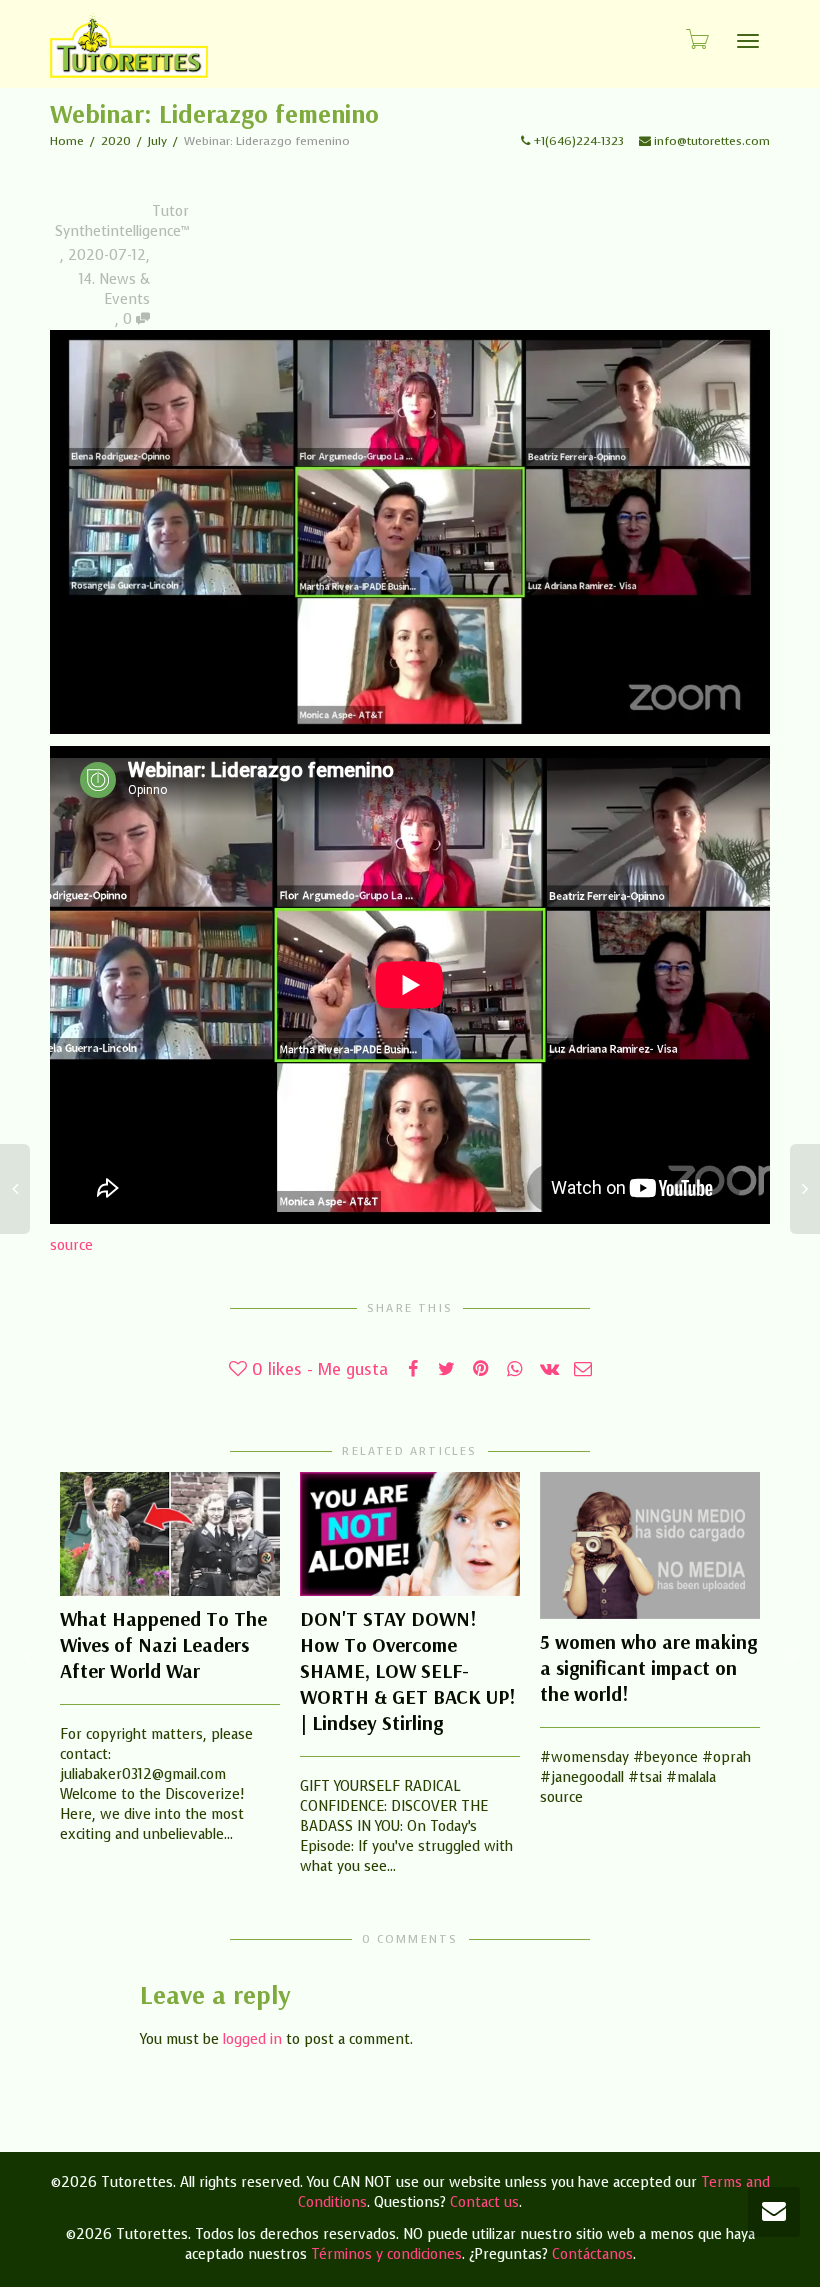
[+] (170, 1534)
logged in (252, 2039)
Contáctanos (592, 2254)
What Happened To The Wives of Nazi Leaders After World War (163, 1644)
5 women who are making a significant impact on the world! (648, 1667)
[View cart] (696, 38)
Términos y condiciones (386, 2254)
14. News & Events (114, 289)
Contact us (484, 2202)
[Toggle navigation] (748, 41)
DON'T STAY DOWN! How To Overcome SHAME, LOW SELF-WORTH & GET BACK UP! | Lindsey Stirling (408, 1670)
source (71, 1245)
